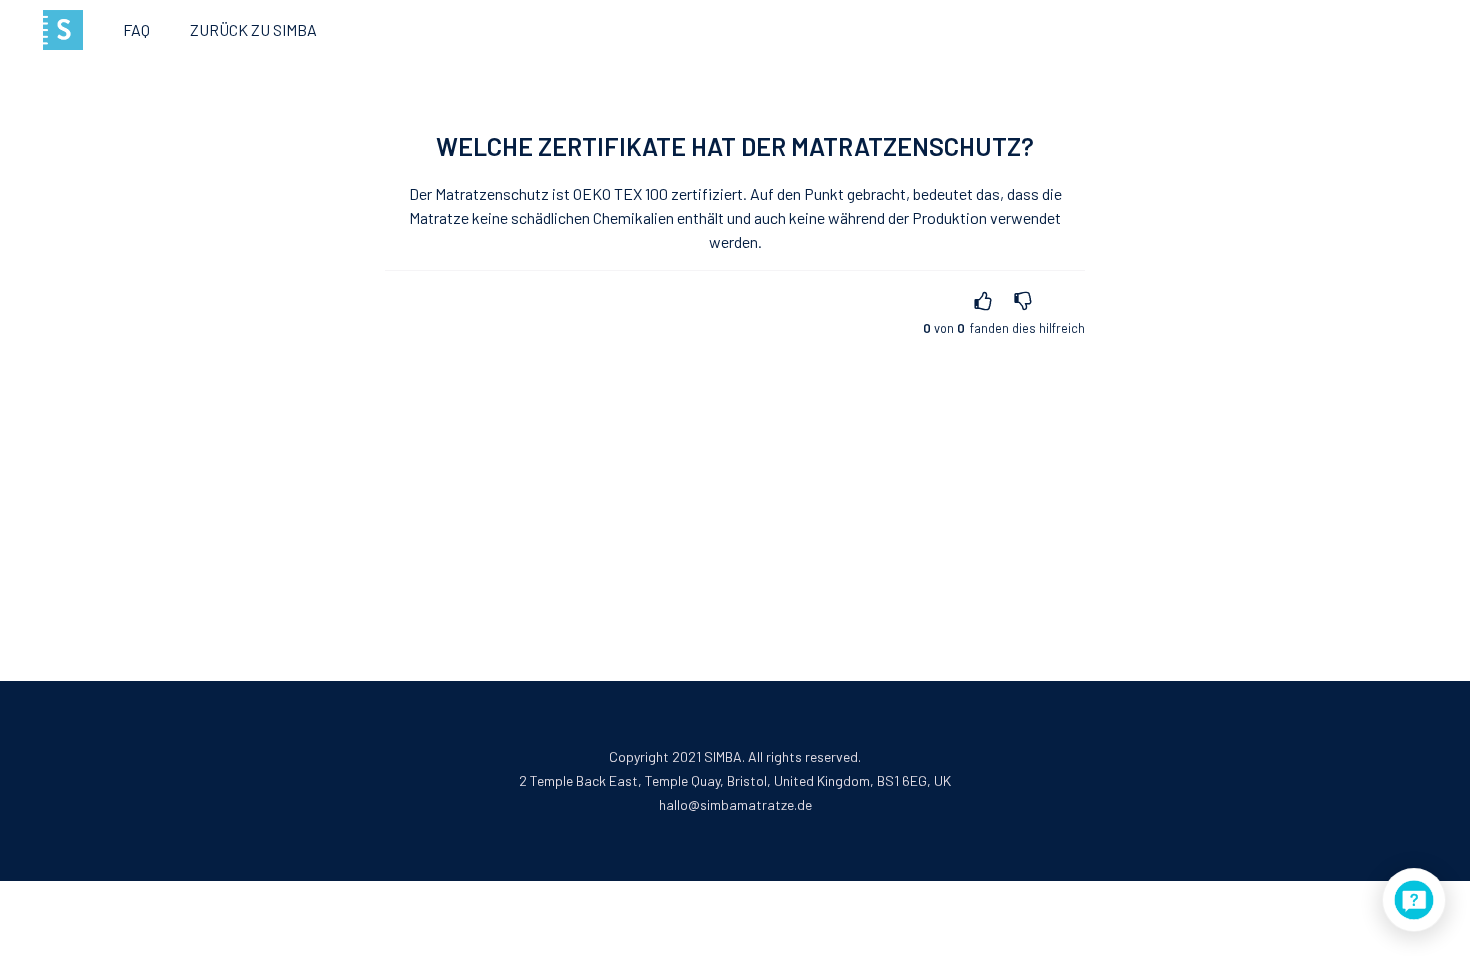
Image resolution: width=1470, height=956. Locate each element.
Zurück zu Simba (253, 29)
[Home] (63, 30)
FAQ (136, 29)
